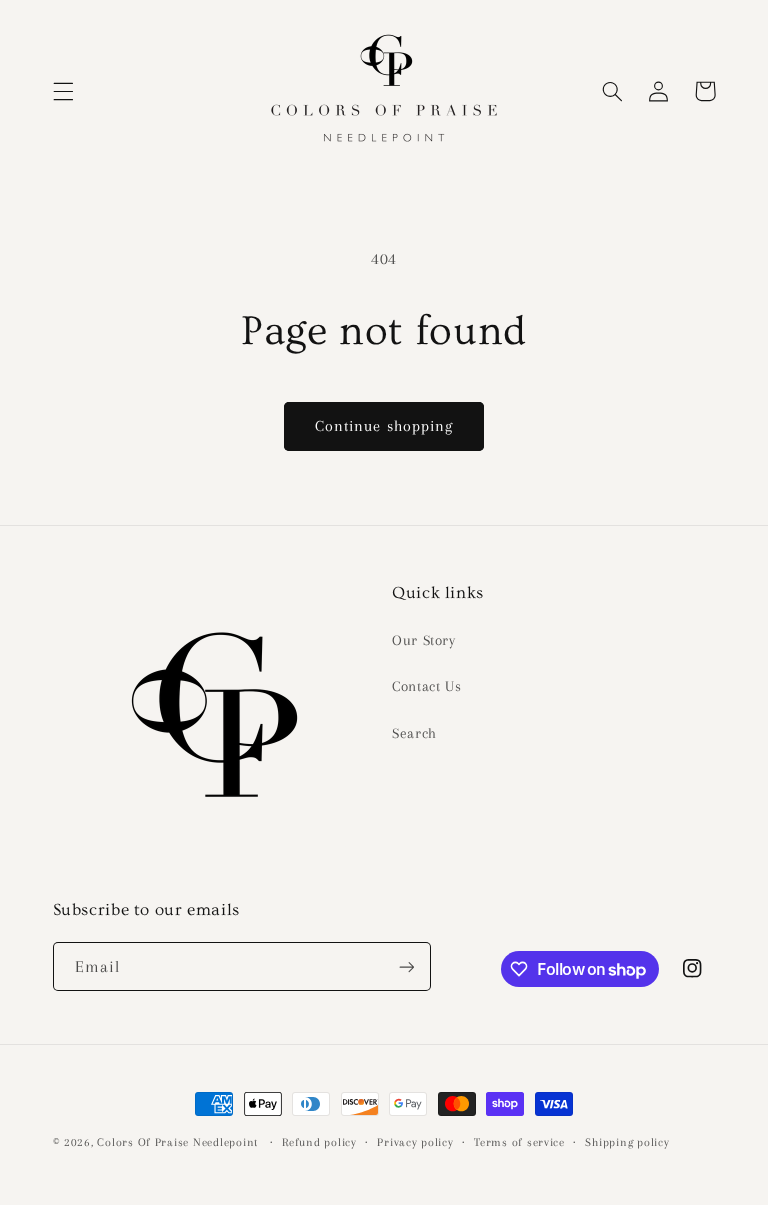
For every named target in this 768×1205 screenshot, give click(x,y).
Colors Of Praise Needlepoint (177, 1142)
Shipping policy (627, 1142)
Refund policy (319, 1142)
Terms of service (519, 1142)
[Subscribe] (406, 966)
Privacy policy (415, 1142)
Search (414, 733)
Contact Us (426, 686)
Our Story (424, 640)
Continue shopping (384, 426)
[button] (63, 91)
